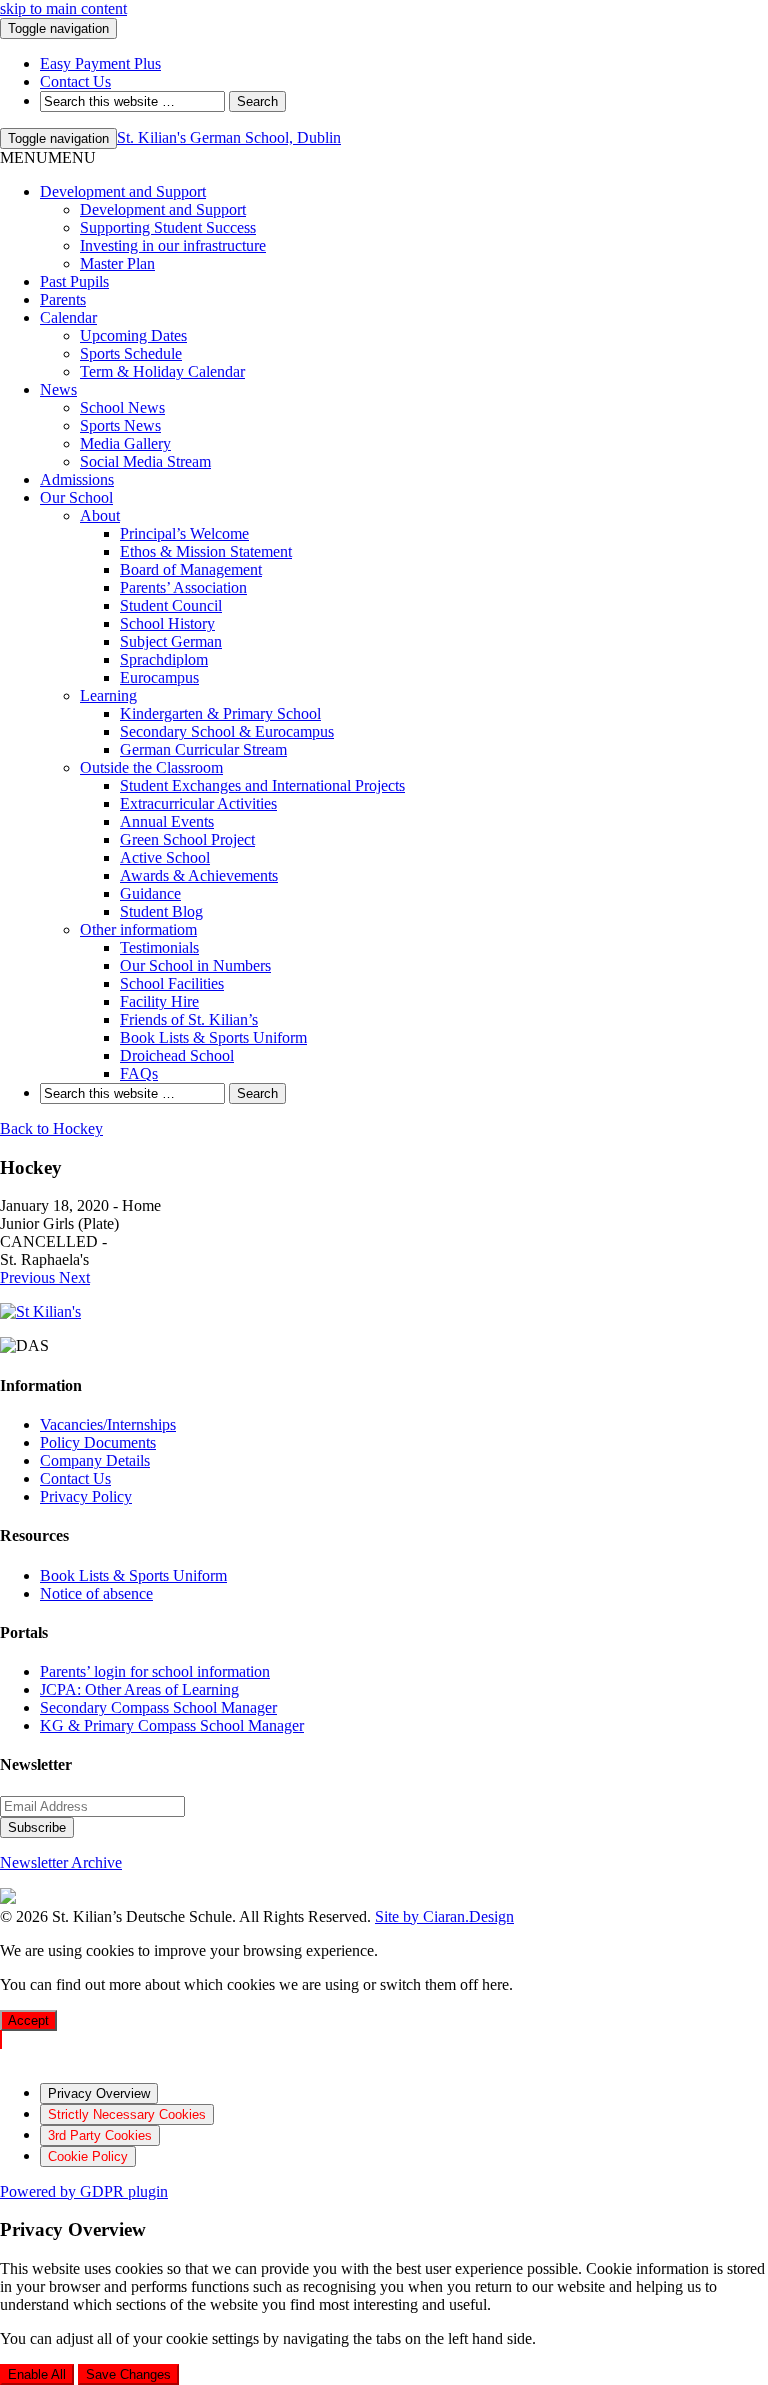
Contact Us (75, 1478)
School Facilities (172, 983)
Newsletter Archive (61, 1862)
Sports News (120, 425)
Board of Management (191, 569)
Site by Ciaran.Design (444, 1916)
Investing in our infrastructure (173, 245)
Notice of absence (96, 1593)
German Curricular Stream (203, 749)
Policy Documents (98, 1442)
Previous (29, 1277)
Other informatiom (138, 929)
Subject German (171, 641)
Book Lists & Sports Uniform (213, 1037)
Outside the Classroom (151, 767)
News (58, 389)
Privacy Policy (86, 1496)
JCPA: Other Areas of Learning (139, 1689)
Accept (28, 2020)
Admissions (77, 479)
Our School (76, 497)
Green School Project (187, 839)
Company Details (95, 1460)
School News (122, 407)
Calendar (68, 317)
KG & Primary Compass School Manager (172, 1725)
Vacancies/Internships (108, 1424)
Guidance (150, 893)
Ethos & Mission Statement (206, 551)
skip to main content (63, 8)
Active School (165, 857)
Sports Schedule (131, 353)
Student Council (171, 605)
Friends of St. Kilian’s (189, 1019)
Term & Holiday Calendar (162, 371)
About (100, 515)
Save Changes (128, 2374)
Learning (108, 695)
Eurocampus (159, 677)
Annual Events (167, 821)
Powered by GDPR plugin (84, 2191)
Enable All (37, 2374)
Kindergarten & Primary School (220, 713)
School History (167, 623)
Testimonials (159, 947)
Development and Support (123, 191)
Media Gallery (125, 443)
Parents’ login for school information (155, 1671)
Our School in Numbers (195, 965)
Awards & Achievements (199, 875)
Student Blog (161, 911)
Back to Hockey (51, 1128)
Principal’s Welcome (184, 533)
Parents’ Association (183, 587)
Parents (63, 299)
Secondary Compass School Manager (158, 1707)
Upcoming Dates (133, 335)
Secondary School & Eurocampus (227, 731)
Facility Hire (159, 1001)
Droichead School (177, 1055)
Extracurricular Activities (198, 803)
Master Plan (117, 263)
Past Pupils (74, 281)
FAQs (139, 1073)
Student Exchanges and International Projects (262, 785)
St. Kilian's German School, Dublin (229, 137)
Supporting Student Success (168, 227)
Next (74, 1277)
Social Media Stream (145, 461)
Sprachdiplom (164, 659)
